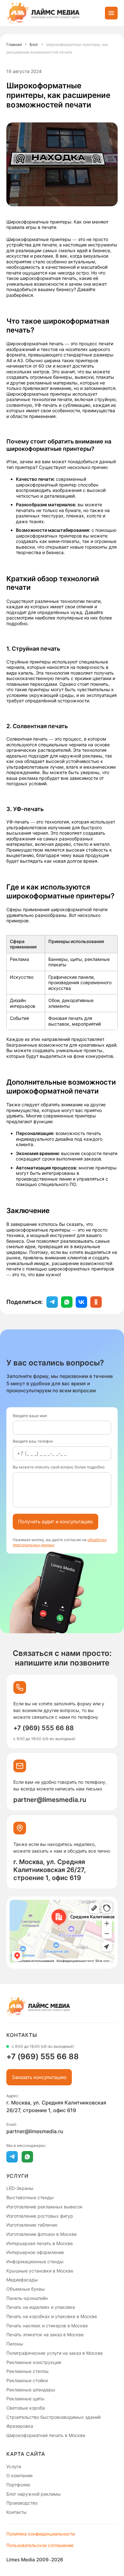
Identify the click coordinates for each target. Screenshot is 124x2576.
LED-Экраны (20, 2188)
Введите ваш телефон (33, 1441)
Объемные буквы (26, 2289)
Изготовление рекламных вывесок (45, 2207)
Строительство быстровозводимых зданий (53, 2417)
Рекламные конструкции (34, 2362)
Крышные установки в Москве (40, 2270)
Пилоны (15, 2344)
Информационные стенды (35, 2261)
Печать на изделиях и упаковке (41, 2307)
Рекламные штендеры (31, 2389)
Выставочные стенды (30, 2197)
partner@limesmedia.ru (50, 1800)
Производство (22, 2503)
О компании (19, 2475)
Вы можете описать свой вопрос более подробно (59, 1467)
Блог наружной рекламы (34, 2494)
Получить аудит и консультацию (55, 1522)
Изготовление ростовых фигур (40, 2216)
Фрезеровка (20, 2426)
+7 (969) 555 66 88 (44, 1728)
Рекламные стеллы (28, 2371)
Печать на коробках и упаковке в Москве (52, 2316)
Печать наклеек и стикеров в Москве (47, 2325)
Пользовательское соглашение (40, 2545)
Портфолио (18, 2485)
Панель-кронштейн (27, 2298)
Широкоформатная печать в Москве (46, 2435)
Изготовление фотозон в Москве (41, 2234)
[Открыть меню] (111, 13)
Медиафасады (22, 2280)
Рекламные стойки (27, 2380)
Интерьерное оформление (35, 2252)
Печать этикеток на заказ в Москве (45, 2334)
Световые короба (26, 2408)
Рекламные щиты (25, 2399)
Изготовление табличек (32, 2225)
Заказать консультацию (39, 2077)
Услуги (14, 2466)
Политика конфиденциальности (41, 2534)
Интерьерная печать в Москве (40, 2243)
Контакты (17, 2512)
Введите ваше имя (30, 1416)
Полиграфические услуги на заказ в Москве (55, 2353)
